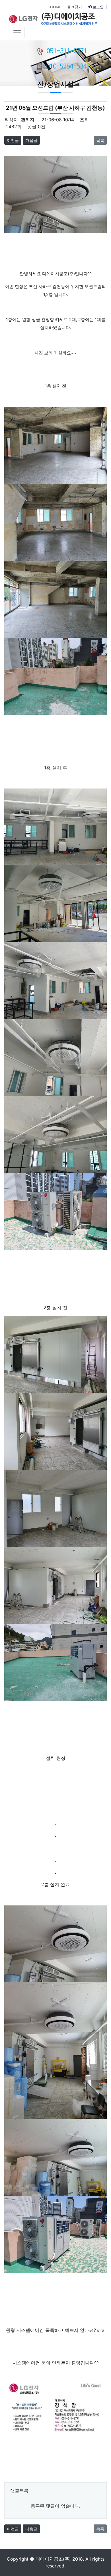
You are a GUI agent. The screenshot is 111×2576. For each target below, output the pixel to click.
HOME (56, 7)
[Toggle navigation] (17, 32)
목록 (100, 140)
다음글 (31, 140)
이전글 (13, 140)
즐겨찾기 (75, 7)
